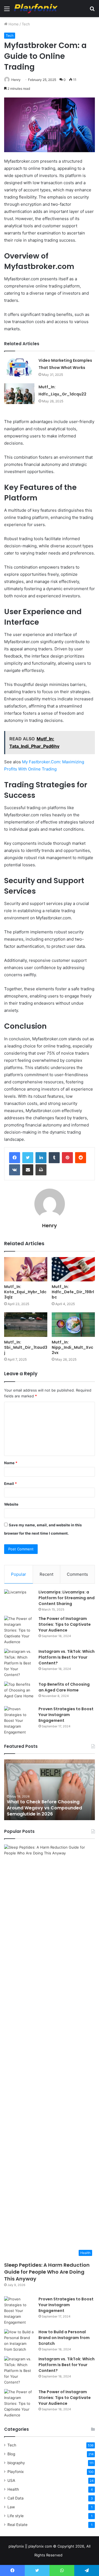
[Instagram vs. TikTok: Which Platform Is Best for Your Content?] (19, 1663)
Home (13, 24)
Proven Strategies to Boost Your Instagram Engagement (66, 1715)
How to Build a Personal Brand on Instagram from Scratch (64, 2338)
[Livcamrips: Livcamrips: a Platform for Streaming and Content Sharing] (19, 1600)
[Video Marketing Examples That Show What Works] (19, 367)
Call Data (16, 2498)
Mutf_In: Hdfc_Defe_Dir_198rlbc (73, 1292)
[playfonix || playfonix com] (36, 9)
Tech (26, 24)
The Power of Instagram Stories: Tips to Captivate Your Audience (65, 1624)
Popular (19, 1574)
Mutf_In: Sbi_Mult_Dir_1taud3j (26, 1347)
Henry (16, 80)
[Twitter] (28, 1158)
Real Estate (17, 2525)
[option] (50, 1790)
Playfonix (16, 2472)
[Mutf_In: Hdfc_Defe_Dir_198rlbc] (73, 1269)
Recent (46, 1574)
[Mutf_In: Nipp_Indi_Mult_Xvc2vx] (73, 1325)
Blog (11, 2454)
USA (11, 2480)
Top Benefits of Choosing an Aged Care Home (64, 1687)
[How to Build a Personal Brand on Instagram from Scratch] (19, 2341)
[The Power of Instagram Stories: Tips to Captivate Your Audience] (19, 1630)
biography (16, 2463)
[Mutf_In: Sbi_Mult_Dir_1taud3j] (26, 1325)
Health (13, 2489)
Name (11, 1463)
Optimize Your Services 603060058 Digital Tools (47, 1811)
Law (11, 2507)
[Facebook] (15, 1158)
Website (11, 1504)
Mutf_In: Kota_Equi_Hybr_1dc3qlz (25, 1292)
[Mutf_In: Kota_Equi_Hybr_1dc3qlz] (26, 1269)
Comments (77, 1574)
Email (10, 1484)
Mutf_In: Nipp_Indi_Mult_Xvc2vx (72, 1347)
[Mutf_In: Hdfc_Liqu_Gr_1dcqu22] (19, 394)
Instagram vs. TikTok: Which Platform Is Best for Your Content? (67, 1657)
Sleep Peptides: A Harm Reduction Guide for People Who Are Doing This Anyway (47, 2272)
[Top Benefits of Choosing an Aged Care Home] (19, 1692)
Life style (16, 2516)
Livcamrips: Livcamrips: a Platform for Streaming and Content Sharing (67, 1598)
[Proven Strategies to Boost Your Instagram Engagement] (19, 1721)
